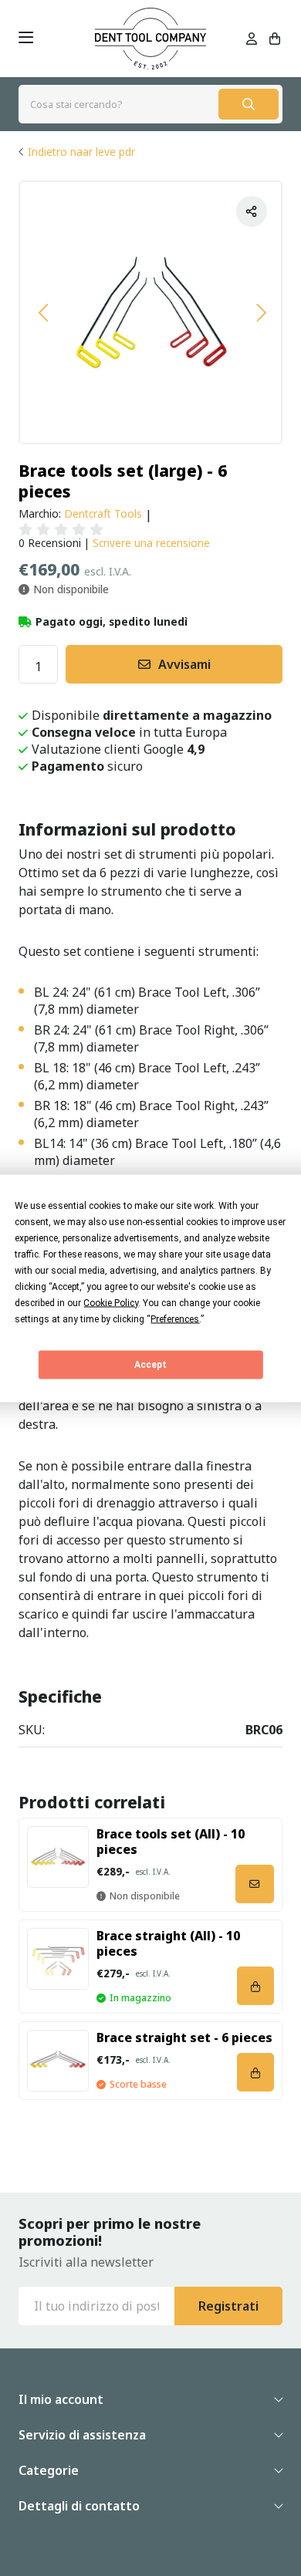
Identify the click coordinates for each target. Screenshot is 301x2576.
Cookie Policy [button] (111, 1302)
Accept (150, 1365)
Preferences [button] (175, 1318)
